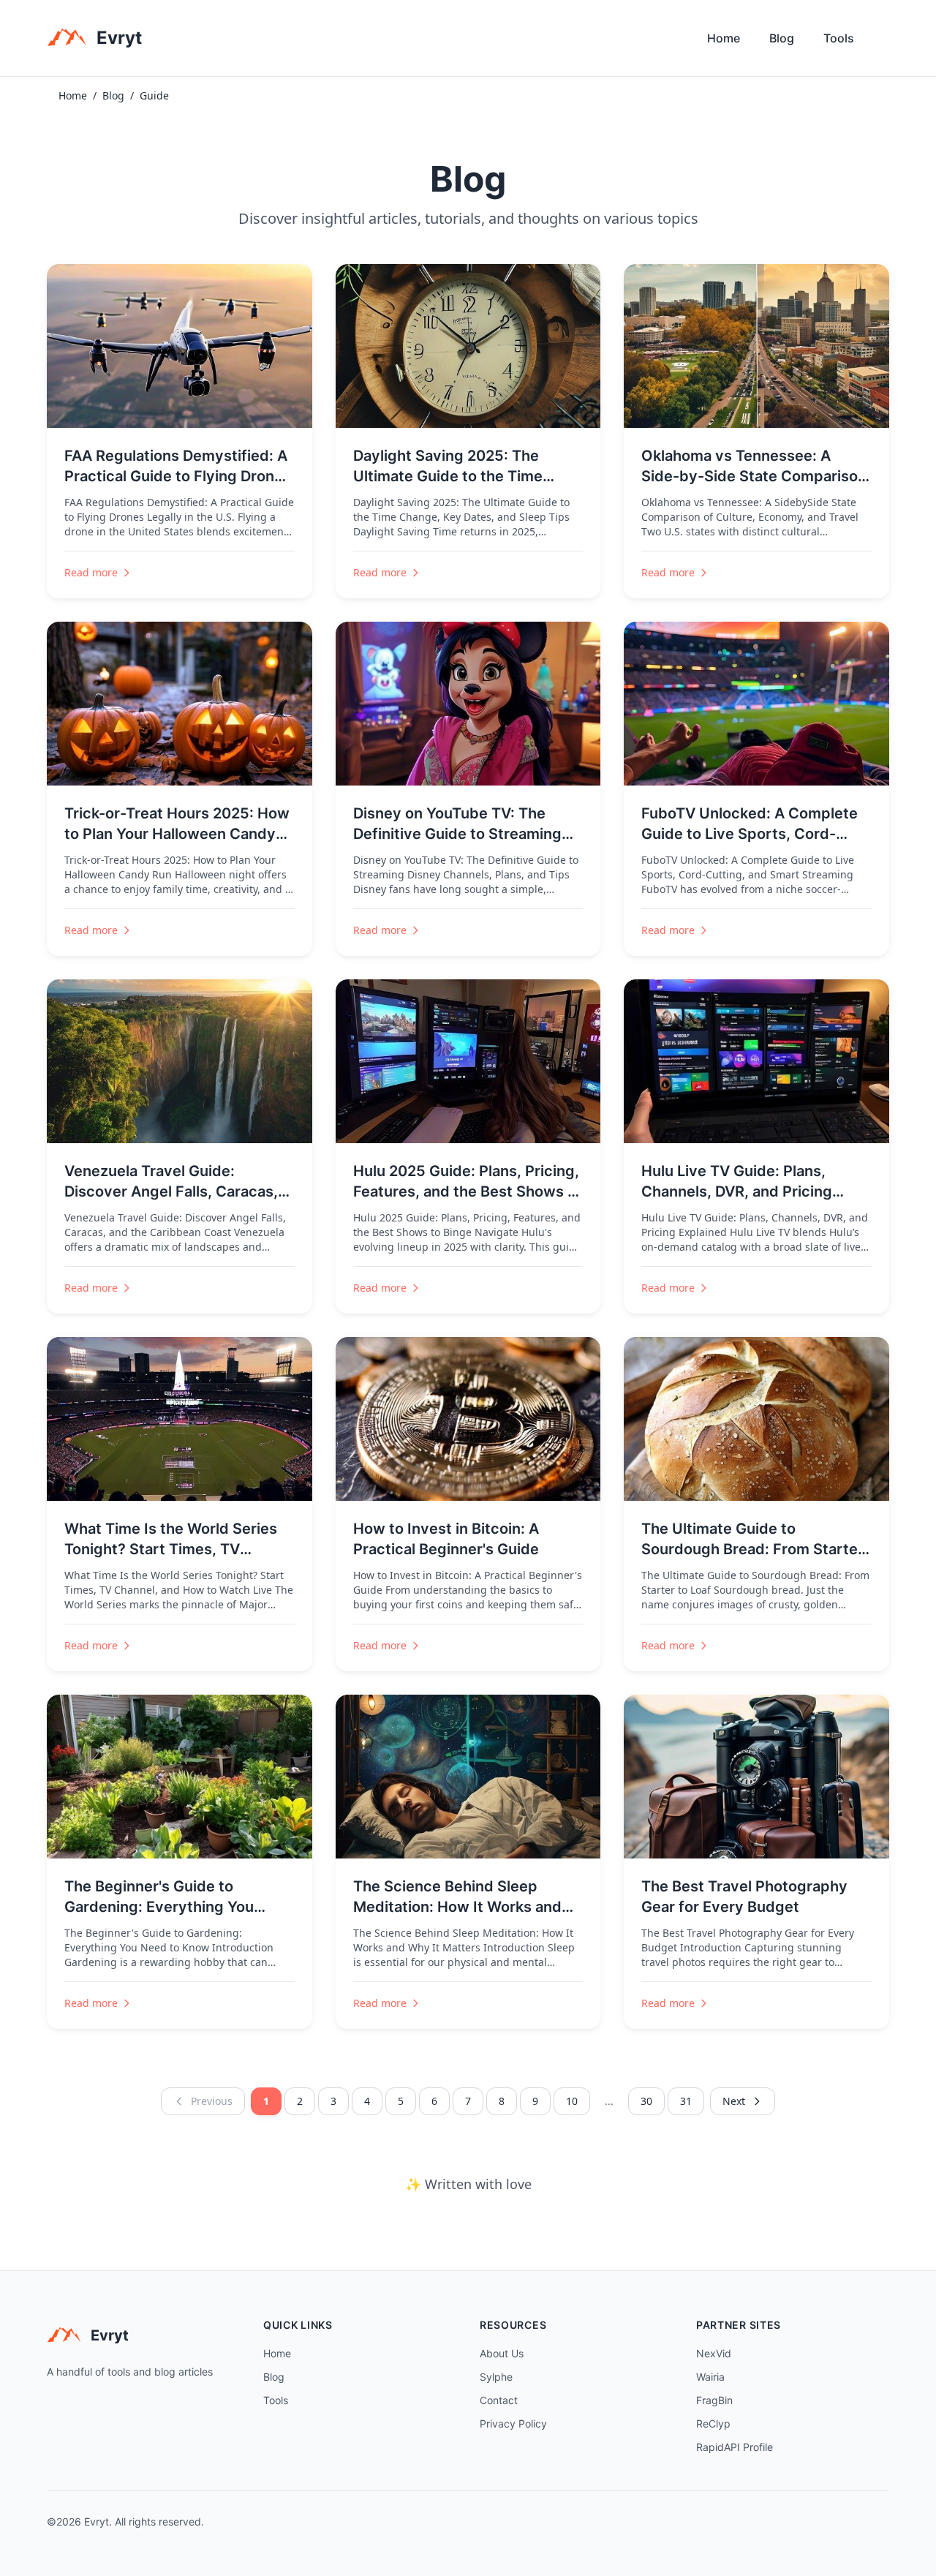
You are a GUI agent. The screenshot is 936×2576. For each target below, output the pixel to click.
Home (724, 38)
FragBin (714, 2400)
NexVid (714, 2353)
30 (646, 2101)
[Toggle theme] (883, 42)
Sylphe (496, 2377)
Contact (499, 2400)
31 (686, 2101)
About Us (502, 2353)
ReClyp (713, 2424)
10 (572, 2101)
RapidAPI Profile (735, 2447)
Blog (782, 38)
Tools (839, 38)
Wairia (710, 2377)
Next (734, 2101)
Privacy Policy (513, 2424)
